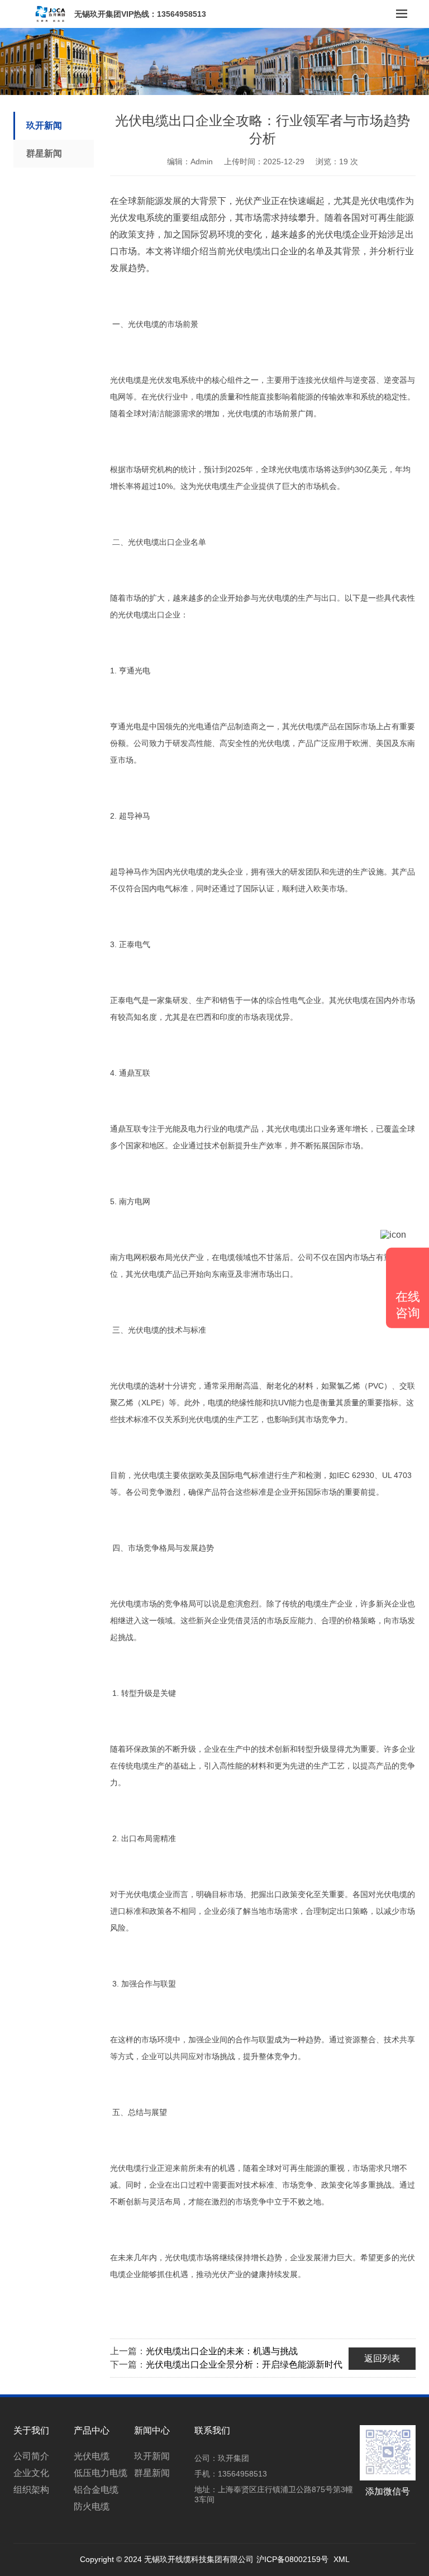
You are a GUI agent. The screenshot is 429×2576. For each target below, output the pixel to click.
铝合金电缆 (96, 2490)
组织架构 (31, 2490)
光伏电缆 (92, 2456)
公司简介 (31, 2456)
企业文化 (31, 2473)
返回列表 (382, 2358)
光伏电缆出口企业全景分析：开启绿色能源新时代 (244, 2364)
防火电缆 (92, 2506)
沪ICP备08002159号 (292, 2559)
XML (342, 2559)
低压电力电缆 (101, 2473)
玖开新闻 (44, 125)
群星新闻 (44, 153)
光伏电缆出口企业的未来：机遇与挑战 (222, 2351)
